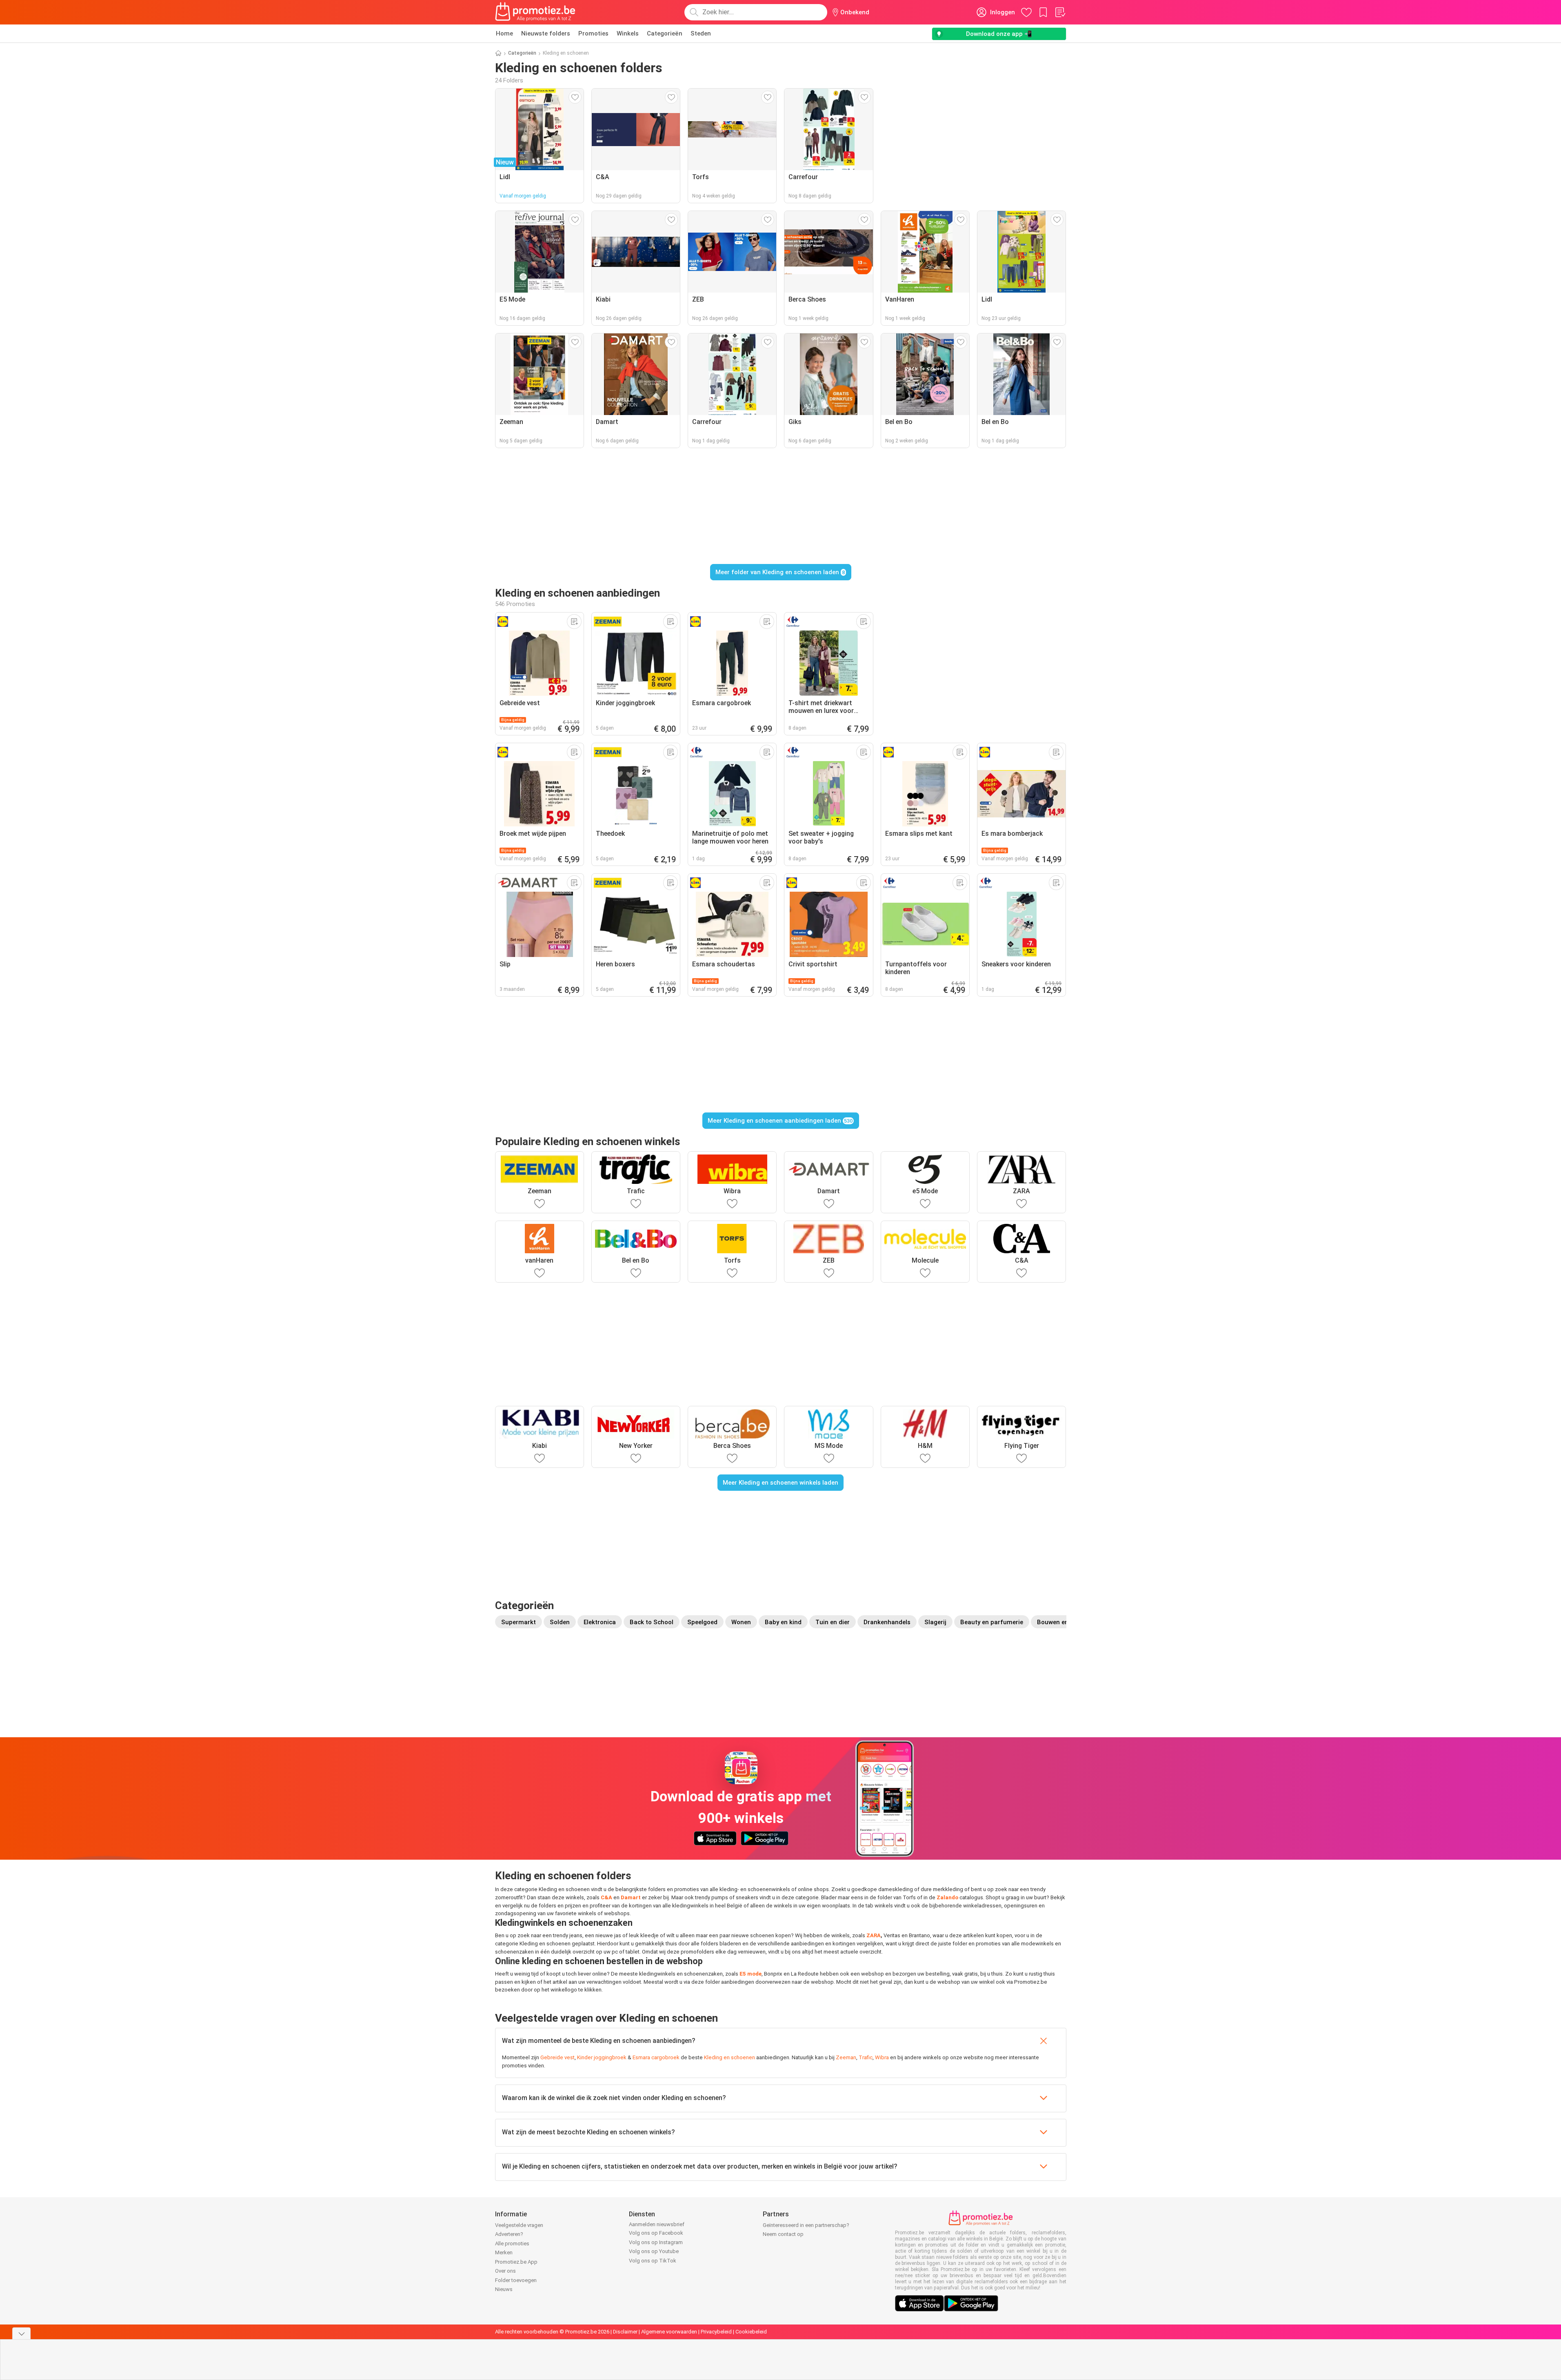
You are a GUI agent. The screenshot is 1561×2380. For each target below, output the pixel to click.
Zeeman (846, 2057)
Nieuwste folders (546, 33)
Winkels (628, 33)
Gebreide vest (557, 2057)
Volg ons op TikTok (653, 2261)
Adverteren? (509, 2234)
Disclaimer (625, 2332)
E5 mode (751, 1974)
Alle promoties (512, 2243)
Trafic (866, 2057)
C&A (606, 1897)
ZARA (874, 1935)
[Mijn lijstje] (1060, 12)
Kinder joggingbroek (602, 2057)
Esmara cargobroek (656, 2057)
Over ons (505, 2271)
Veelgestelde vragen (519, 2225)
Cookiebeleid (751, 2332)
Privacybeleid (716, 2332)
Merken (504, 2252)
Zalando (947, 1897)
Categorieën (665, 33)
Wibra (882, 2057)
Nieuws (504, 2289)
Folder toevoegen (516, 2280)
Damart (631, 1897)
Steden (701, 33)
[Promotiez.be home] (535, 12)
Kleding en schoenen (729, 2057)
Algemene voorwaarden (669, 2332)
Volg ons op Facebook (656, 2233)
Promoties (593, 33)
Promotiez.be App (516, 2262)
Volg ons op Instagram (656, 2242)
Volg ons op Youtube (654, 2251)
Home (504, 33)
